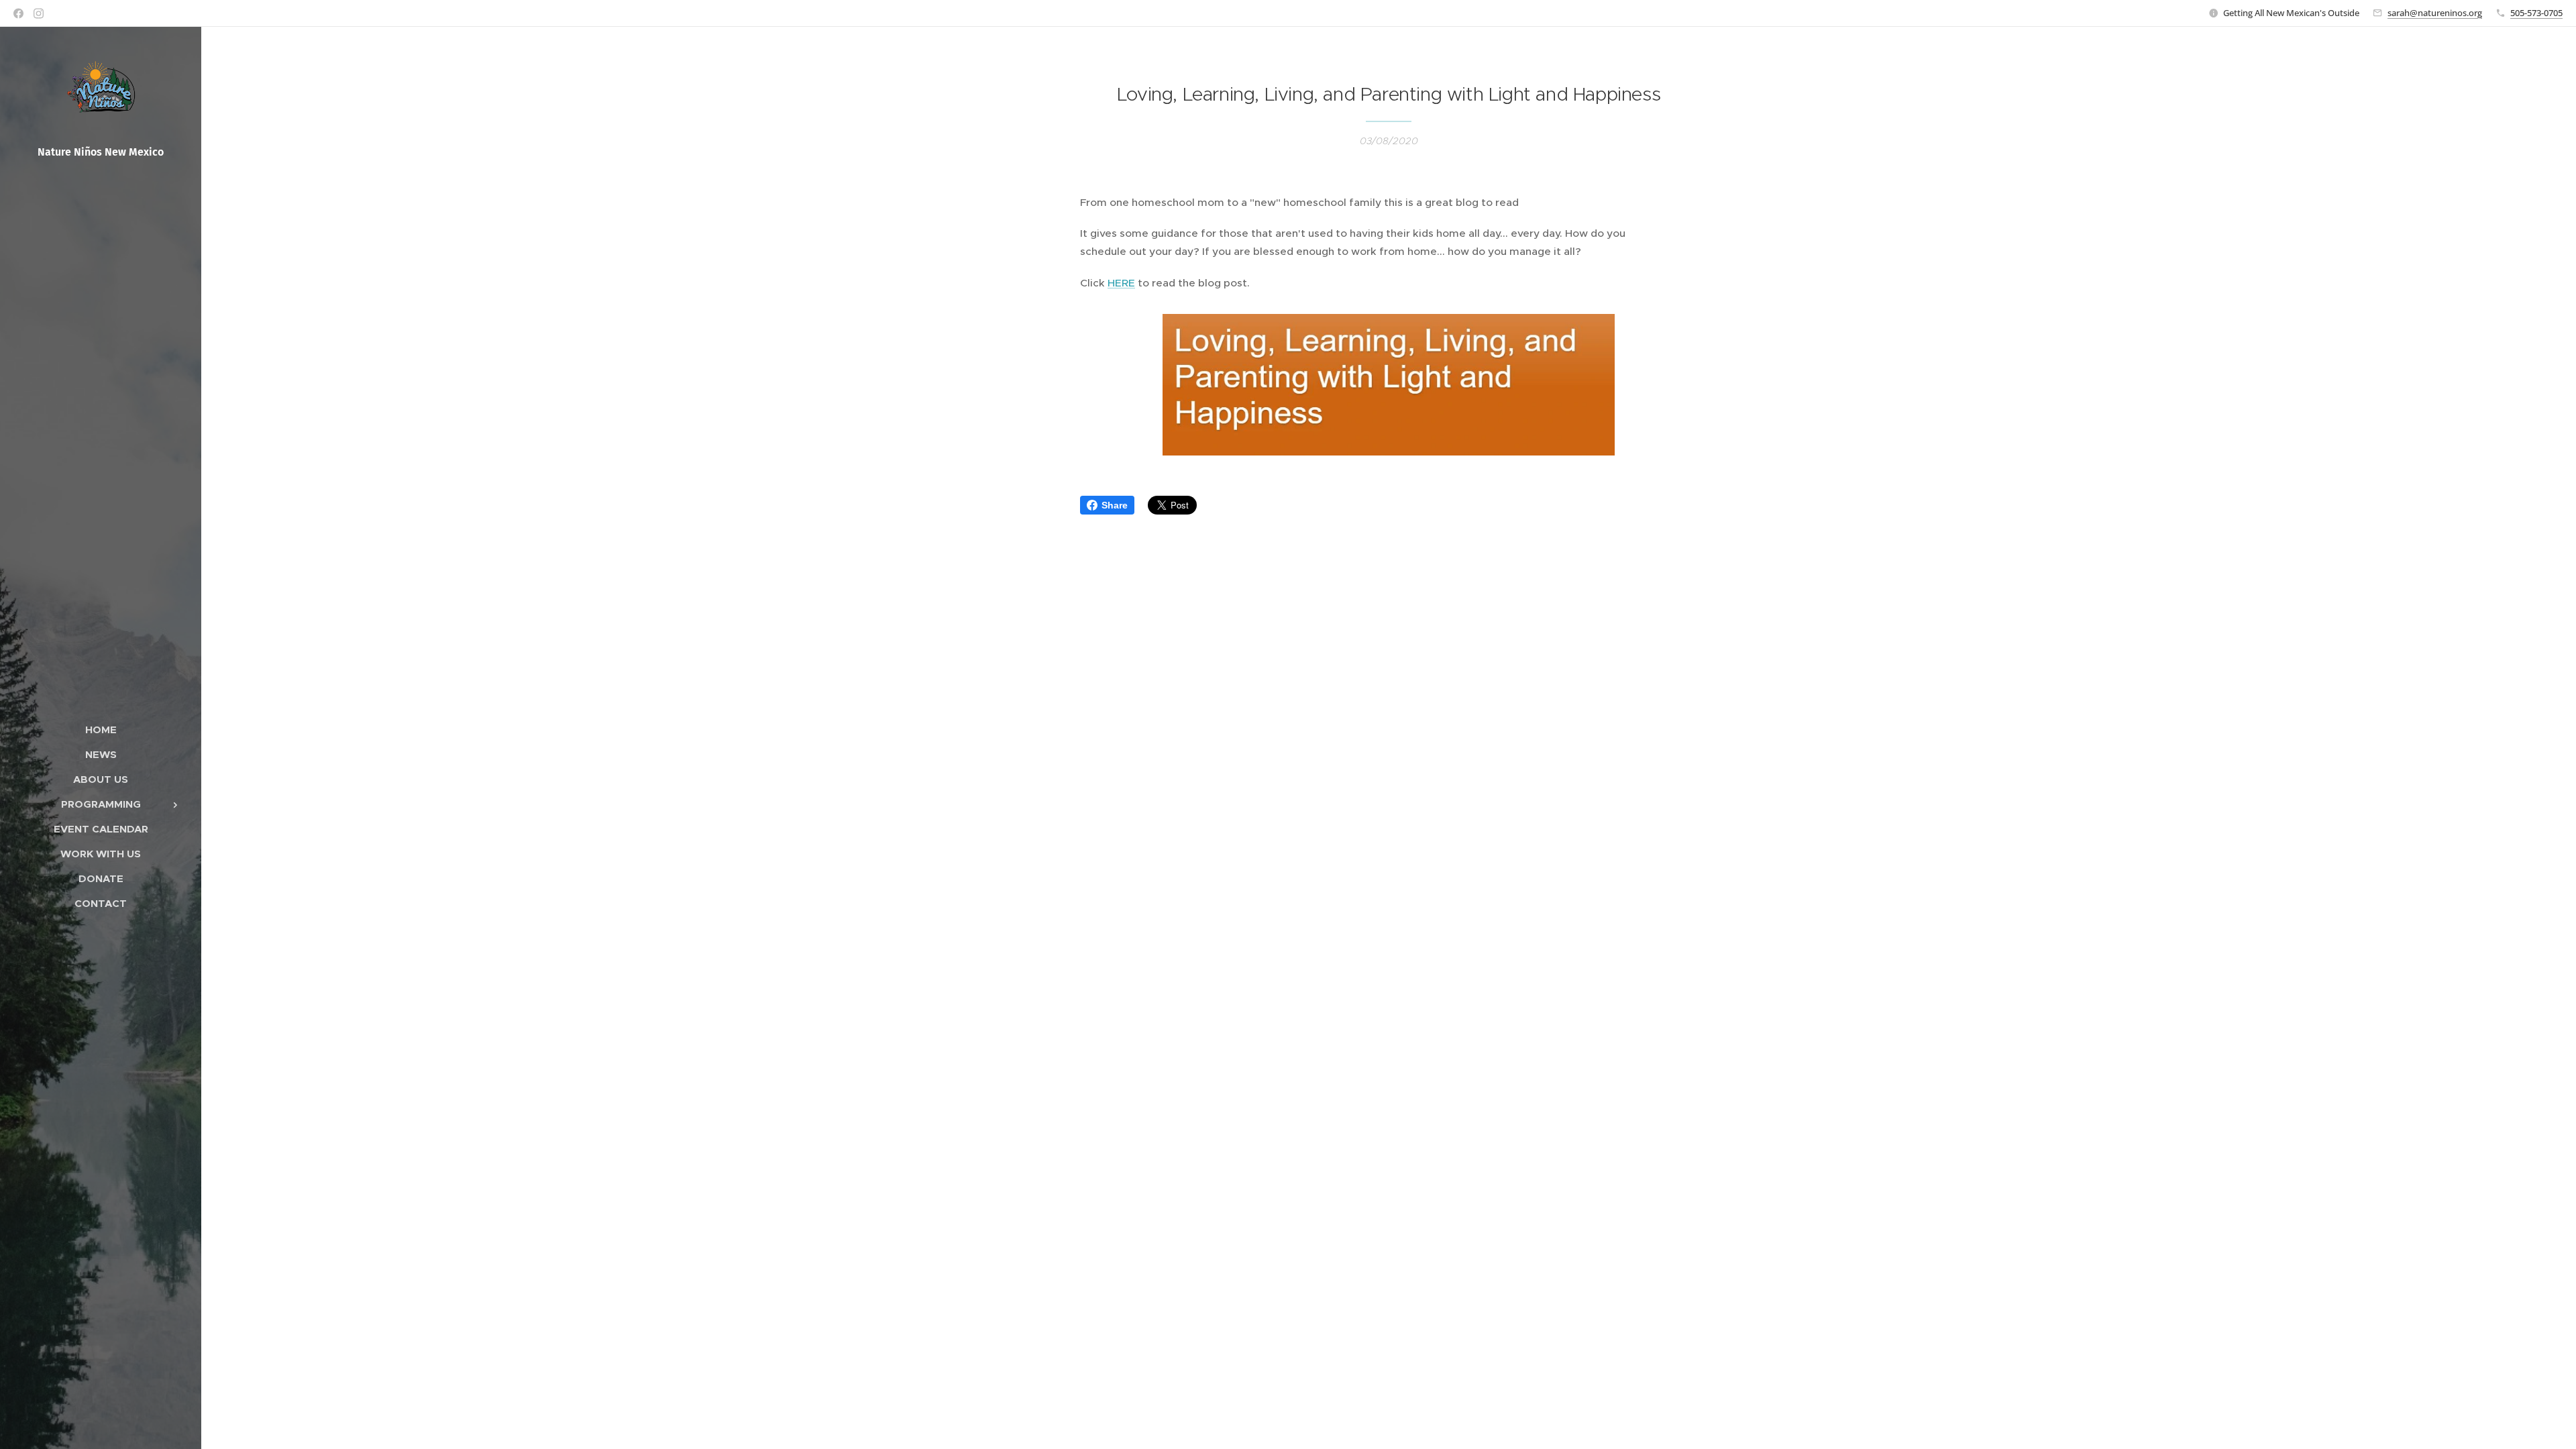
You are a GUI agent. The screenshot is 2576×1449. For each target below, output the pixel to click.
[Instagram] (39, 13)
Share (1115, 505)
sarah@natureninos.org (2435, 13)
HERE (1121, 283)
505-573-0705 (2536, 13)
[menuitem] (101, 730)
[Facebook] (18, 13)
